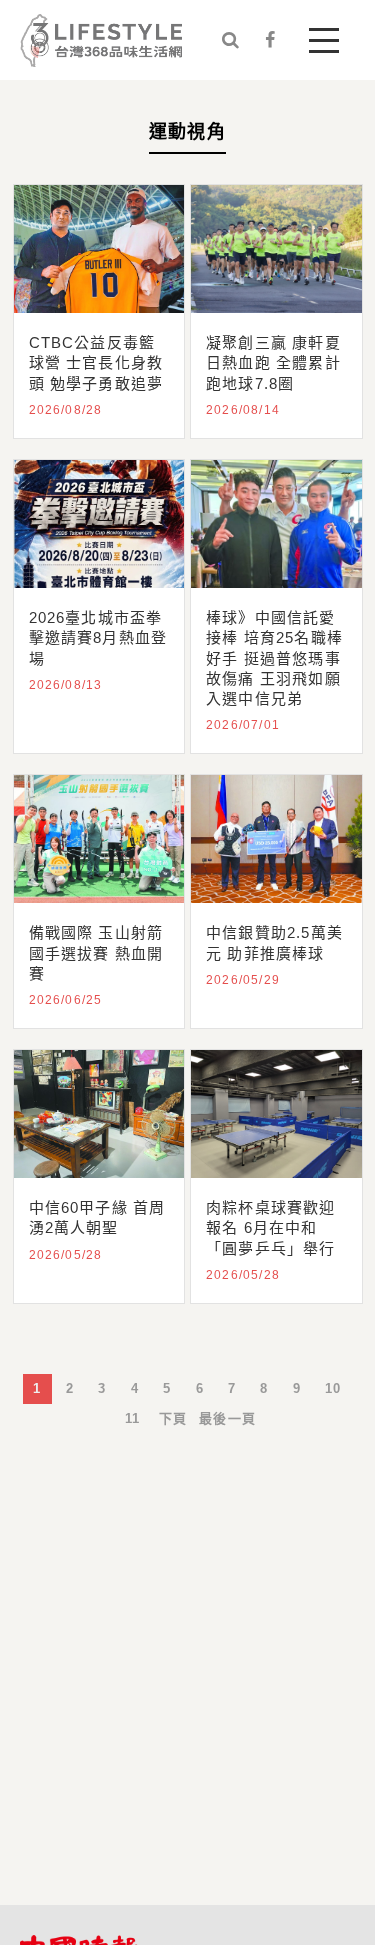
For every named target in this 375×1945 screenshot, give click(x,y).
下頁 (173, 1418)
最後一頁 (227, 1418)
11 (132, 1418)
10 (333, 1388)
